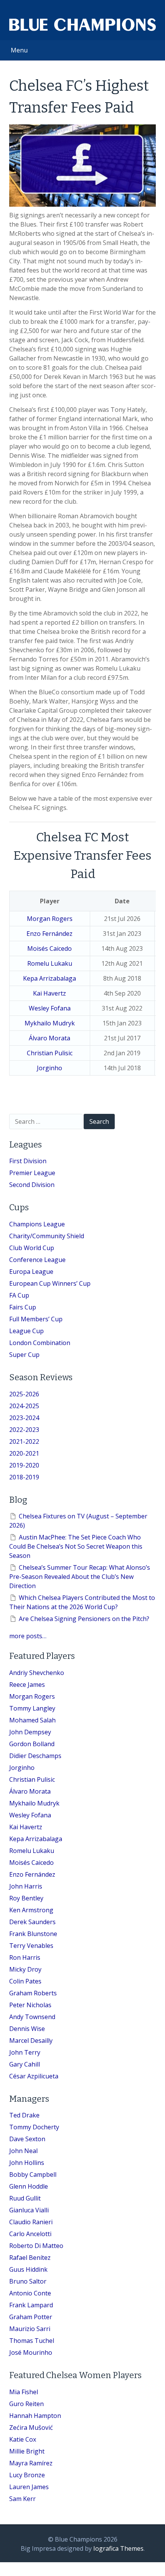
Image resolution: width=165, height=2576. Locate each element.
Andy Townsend (32, 2017)
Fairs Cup (23, 1307)
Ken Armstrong (31, 1910)
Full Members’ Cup (36, 1319)
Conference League (37, 1260)
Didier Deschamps (35, 1756)
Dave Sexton (27, 2139)
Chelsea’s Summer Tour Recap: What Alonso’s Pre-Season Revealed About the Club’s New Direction (80, 1577)
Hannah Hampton (35, 2416)
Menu (19, 50)
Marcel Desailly (31, 2041)
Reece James (27, 1685)
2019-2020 (24, 1465)
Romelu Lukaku (50, 963)
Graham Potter (31, 2317)
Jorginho (49, 1068)
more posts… (28, 1636)
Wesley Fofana (50, 1008)
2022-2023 (24, 1430)
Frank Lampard (31, 2305)
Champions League (37, 1224)
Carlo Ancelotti (30, 2234)
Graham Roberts (33, 1993)
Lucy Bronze (27, 2475)
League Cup (26, 1331)
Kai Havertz (49, 993)
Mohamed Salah (32, 1720)
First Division (28, 1161)
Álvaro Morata (49, 1038)
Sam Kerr (22, 2499)
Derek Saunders (32, 1922)
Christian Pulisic (50, 1053)
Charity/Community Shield (47, 1236)
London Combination (40, 1343)
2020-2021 (24, 1453)
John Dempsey (30, 1732)
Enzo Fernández (49, 934)
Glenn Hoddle (29, 2186)
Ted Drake (24, 2115)
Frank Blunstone (33, 1934)
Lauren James (29, 2487)
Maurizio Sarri (30, 2329)
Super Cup (24, 1355)
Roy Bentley (26, 1898)
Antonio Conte (30, 2293)
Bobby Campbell (33, 2174)
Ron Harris (25, 1957)
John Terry (25, 2052)
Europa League (31, 1272)
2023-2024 (24, 1418)
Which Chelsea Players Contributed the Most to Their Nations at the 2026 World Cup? (82, 1602)
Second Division (32, 1185)
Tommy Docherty (34, 2127)
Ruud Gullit (25, 2198)
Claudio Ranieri (31, 2222)
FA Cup (19, 1295)
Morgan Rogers (50, 919)
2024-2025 (24, 1406)
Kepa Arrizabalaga (49, 978)
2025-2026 (24, 1394)
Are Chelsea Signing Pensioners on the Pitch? (84, 1619)
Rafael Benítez (30, 2258)
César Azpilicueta (34, 2076)
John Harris (26, 1886)
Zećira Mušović (31, 2427)
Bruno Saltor (28, 2281)
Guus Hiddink (28, 2269)
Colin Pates (25, 1981)
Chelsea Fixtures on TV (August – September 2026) (78, 1521)
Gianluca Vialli (29, 2210)
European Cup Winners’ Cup (50, 1283)
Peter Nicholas (30, 2005)
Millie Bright (27, 2451)
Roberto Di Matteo (36, 2246)
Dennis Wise (27, 2029)
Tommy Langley (32, 1708)
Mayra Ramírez (31, 2463)
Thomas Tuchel (32, 2341)
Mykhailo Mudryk (50, 1023)
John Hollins (27, 2163)
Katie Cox (23, 2439)
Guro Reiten (26, 2404)
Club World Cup (32, 1248)
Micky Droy (25, 1969)
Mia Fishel (24, 2392)
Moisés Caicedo (49, 948)
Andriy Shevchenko (37, 1673)
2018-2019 (24, 1477)
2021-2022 (24, 1441)
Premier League (32, 1173)
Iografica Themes (118, 2548)
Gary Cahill (25, 2064)
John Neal (23, 2151)
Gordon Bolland (32, 1744)
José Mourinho (31, 2352)
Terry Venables (31, 1946)
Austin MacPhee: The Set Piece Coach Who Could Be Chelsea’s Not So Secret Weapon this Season (76, 1546)
